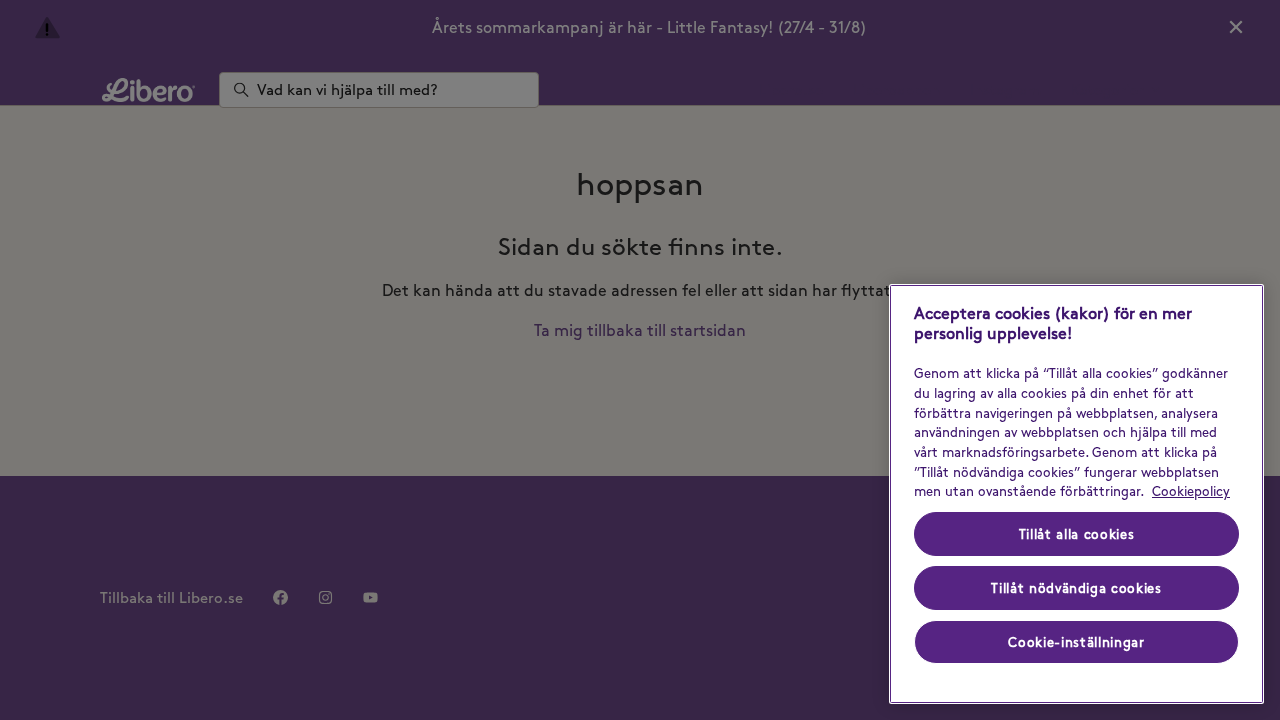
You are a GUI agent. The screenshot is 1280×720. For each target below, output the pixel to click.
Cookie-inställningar (1076, 642)
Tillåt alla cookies (1076, 534)
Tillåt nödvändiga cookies (1076, 588)
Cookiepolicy (1191, 491)
